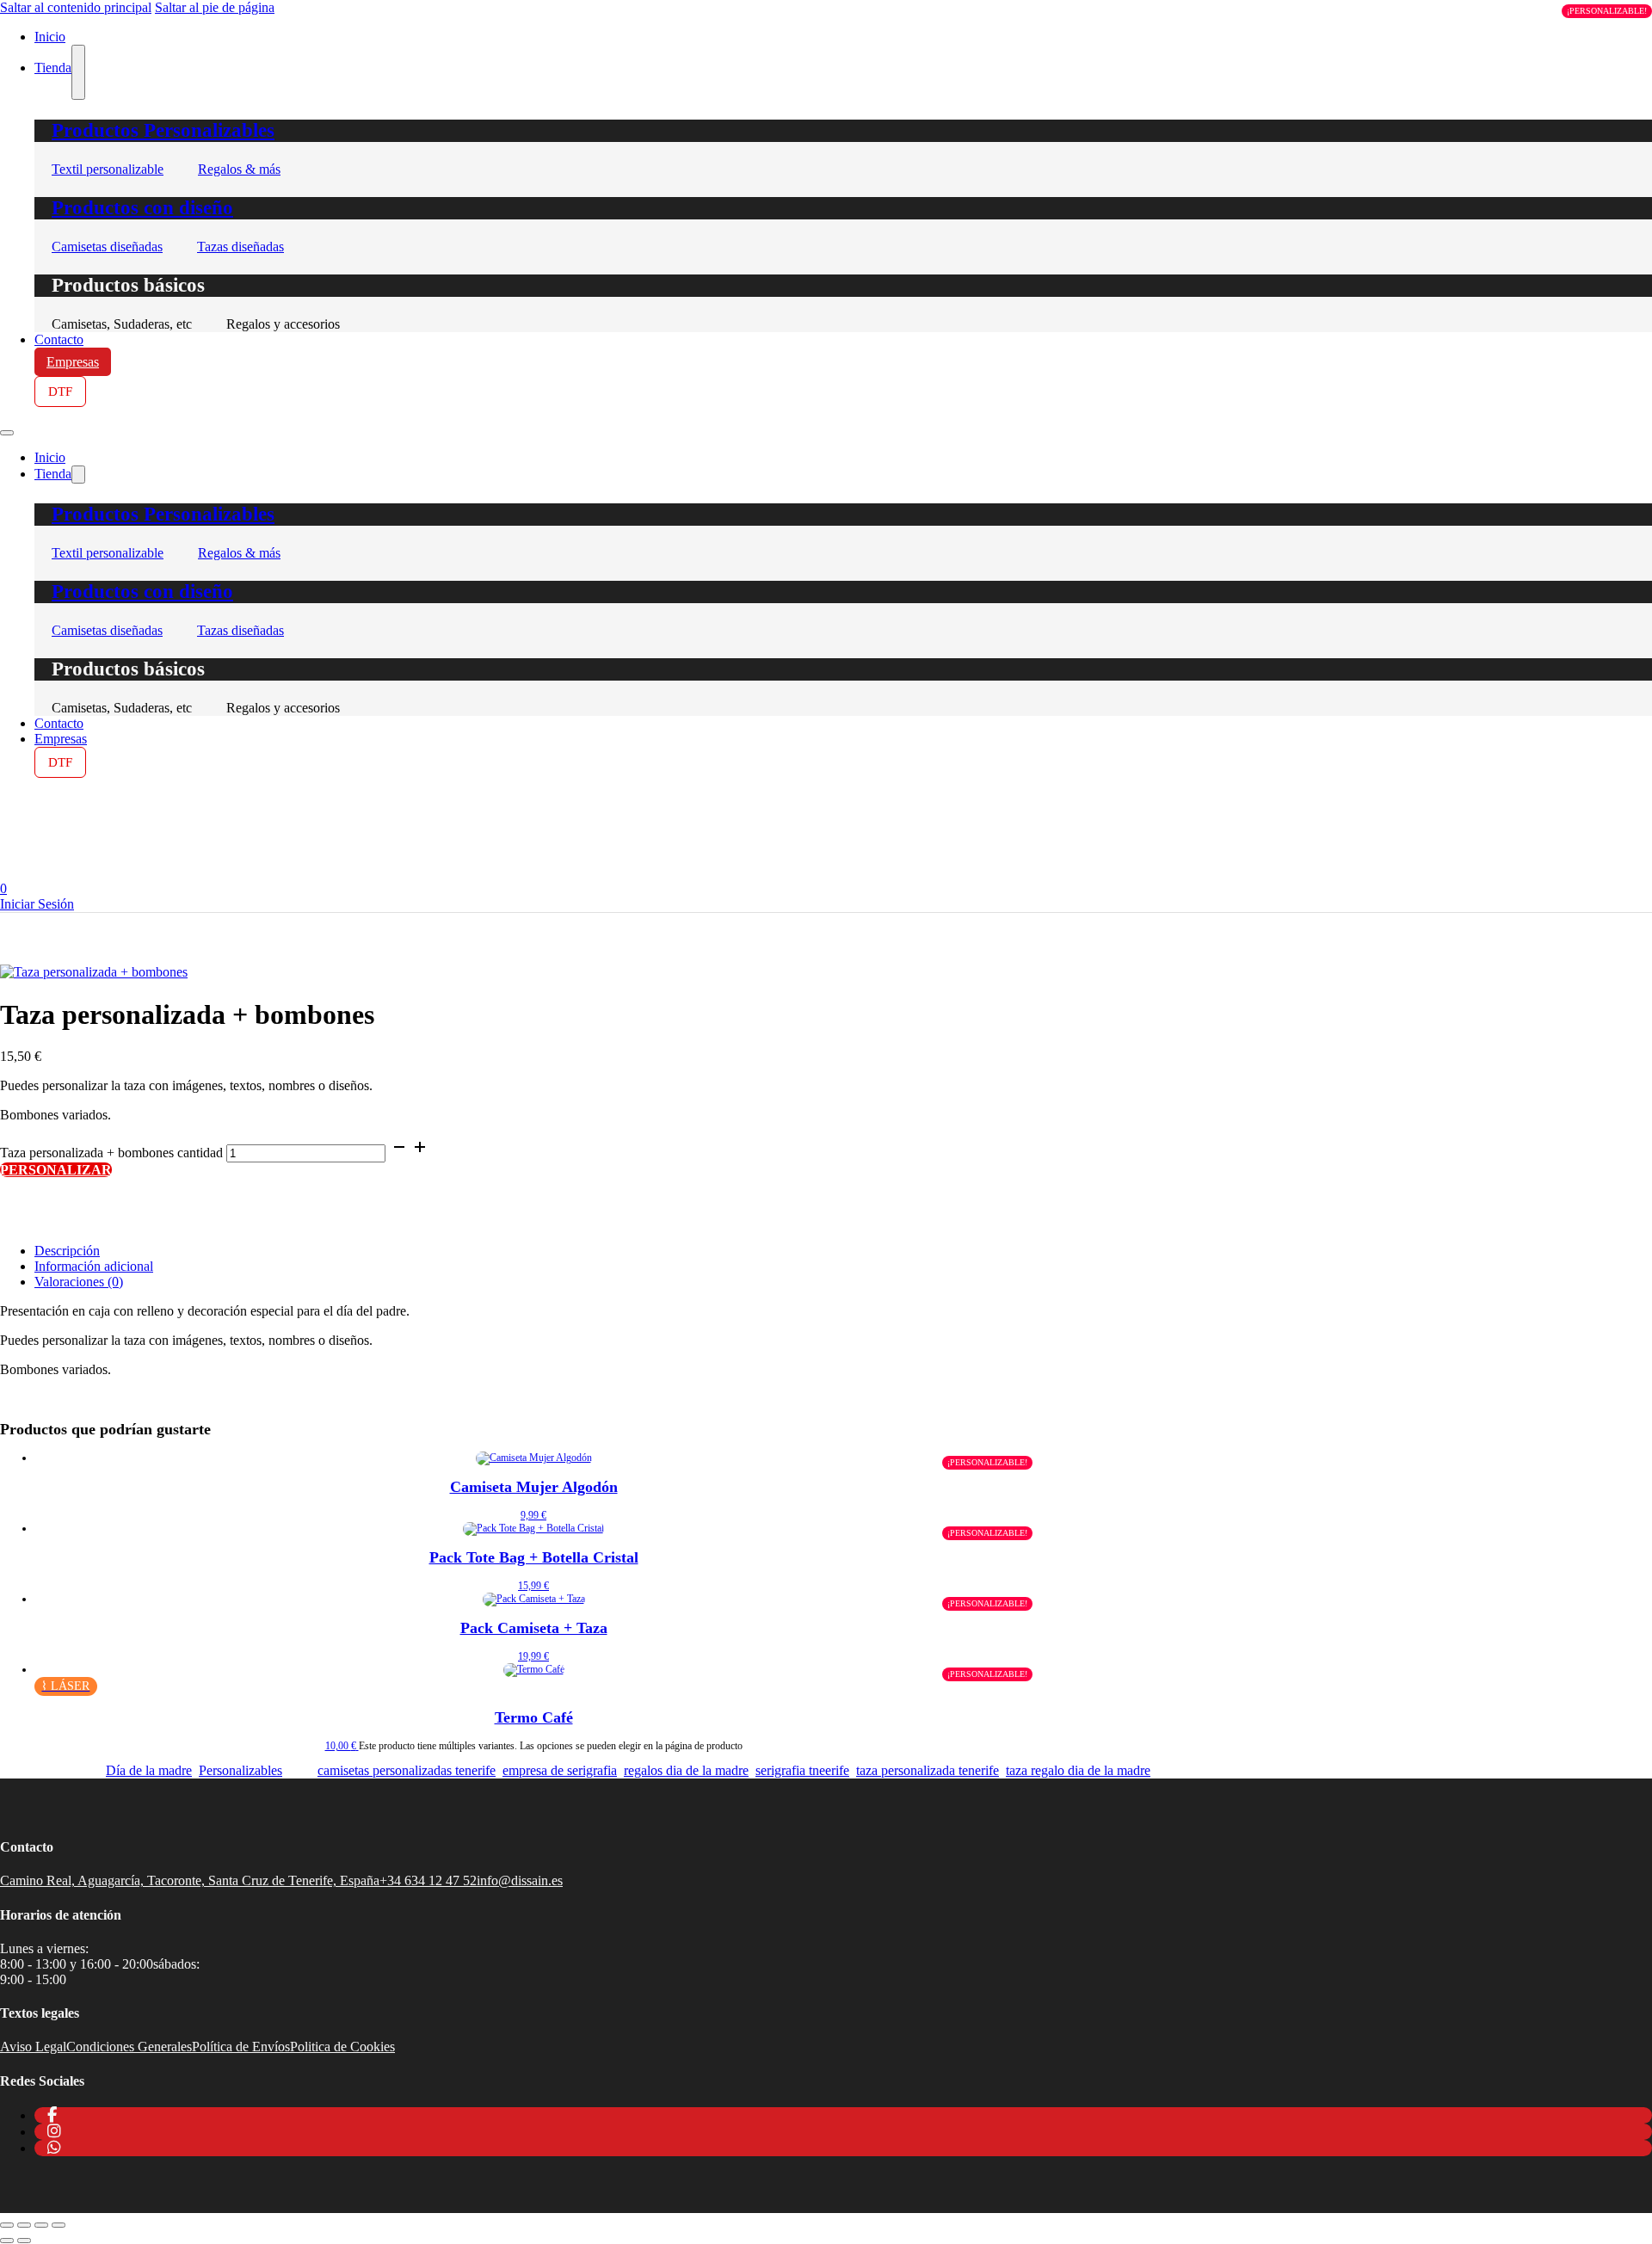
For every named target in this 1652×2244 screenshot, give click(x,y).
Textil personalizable (108, 169)
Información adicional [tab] (94, 1266)
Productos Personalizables (163, 130)
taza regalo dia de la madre (1078, 1770)
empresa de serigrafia (560, 1770)
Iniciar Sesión (37, 904)
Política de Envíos (241, 2047)
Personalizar (56, 1170)
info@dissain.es (520, 1880)
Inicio (50, 457)
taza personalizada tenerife (928, 1770)
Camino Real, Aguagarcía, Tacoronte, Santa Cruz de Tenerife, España (190, 1880)
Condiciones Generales (129, 2047)
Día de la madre (149, 1770)
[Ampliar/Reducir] (7, 2225)
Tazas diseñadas (240, 247)
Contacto (59, 339)
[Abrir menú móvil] (7, 433)
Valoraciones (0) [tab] (79, 1282)
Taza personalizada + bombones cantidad (111, 1153)
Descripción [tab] (67, 1251)
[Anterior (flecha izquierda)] (7, 2241)
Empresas (73, 362)
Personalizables (240, 1770)
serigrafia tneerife (802, 1770)
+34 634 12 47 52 (428, 1880)
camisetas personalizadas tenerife (407, 1770)
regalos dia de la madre (686, 1770)
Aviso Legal (33, 2047)
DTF (60, 391)
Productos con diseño (142, 208)
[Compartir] (41, 2225)
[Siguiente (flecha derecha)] (24, 2241)
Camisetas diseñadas (107, 247)
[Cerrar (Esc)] (59, 2225)
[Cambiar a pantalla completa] (24, 2225)
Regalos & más (239, 169)
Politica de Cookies (342, 2047)
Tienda (53, 68)
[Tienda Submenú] (78, 72)
